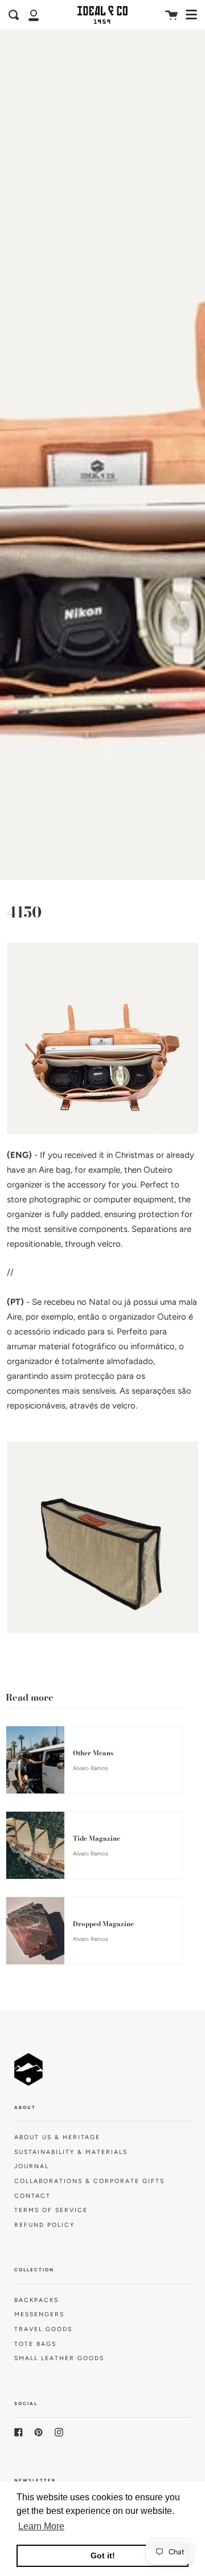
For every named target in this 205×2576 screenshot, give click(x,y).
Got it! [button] (103, 2555)
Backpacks (36, 2300)
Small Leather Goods (59, 2358)
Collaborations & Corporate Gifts (89, 2181)
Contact (32, 2196)
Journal (32, 2166)
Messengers (39, 2314)
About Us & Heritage (57, 2137)
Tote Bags (35, 2344)
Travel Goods (43, 2329)
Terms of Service (51, 2210)
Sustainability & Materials (71, 2152)
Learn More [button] (41, 2526)
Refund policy (44, 2225)
